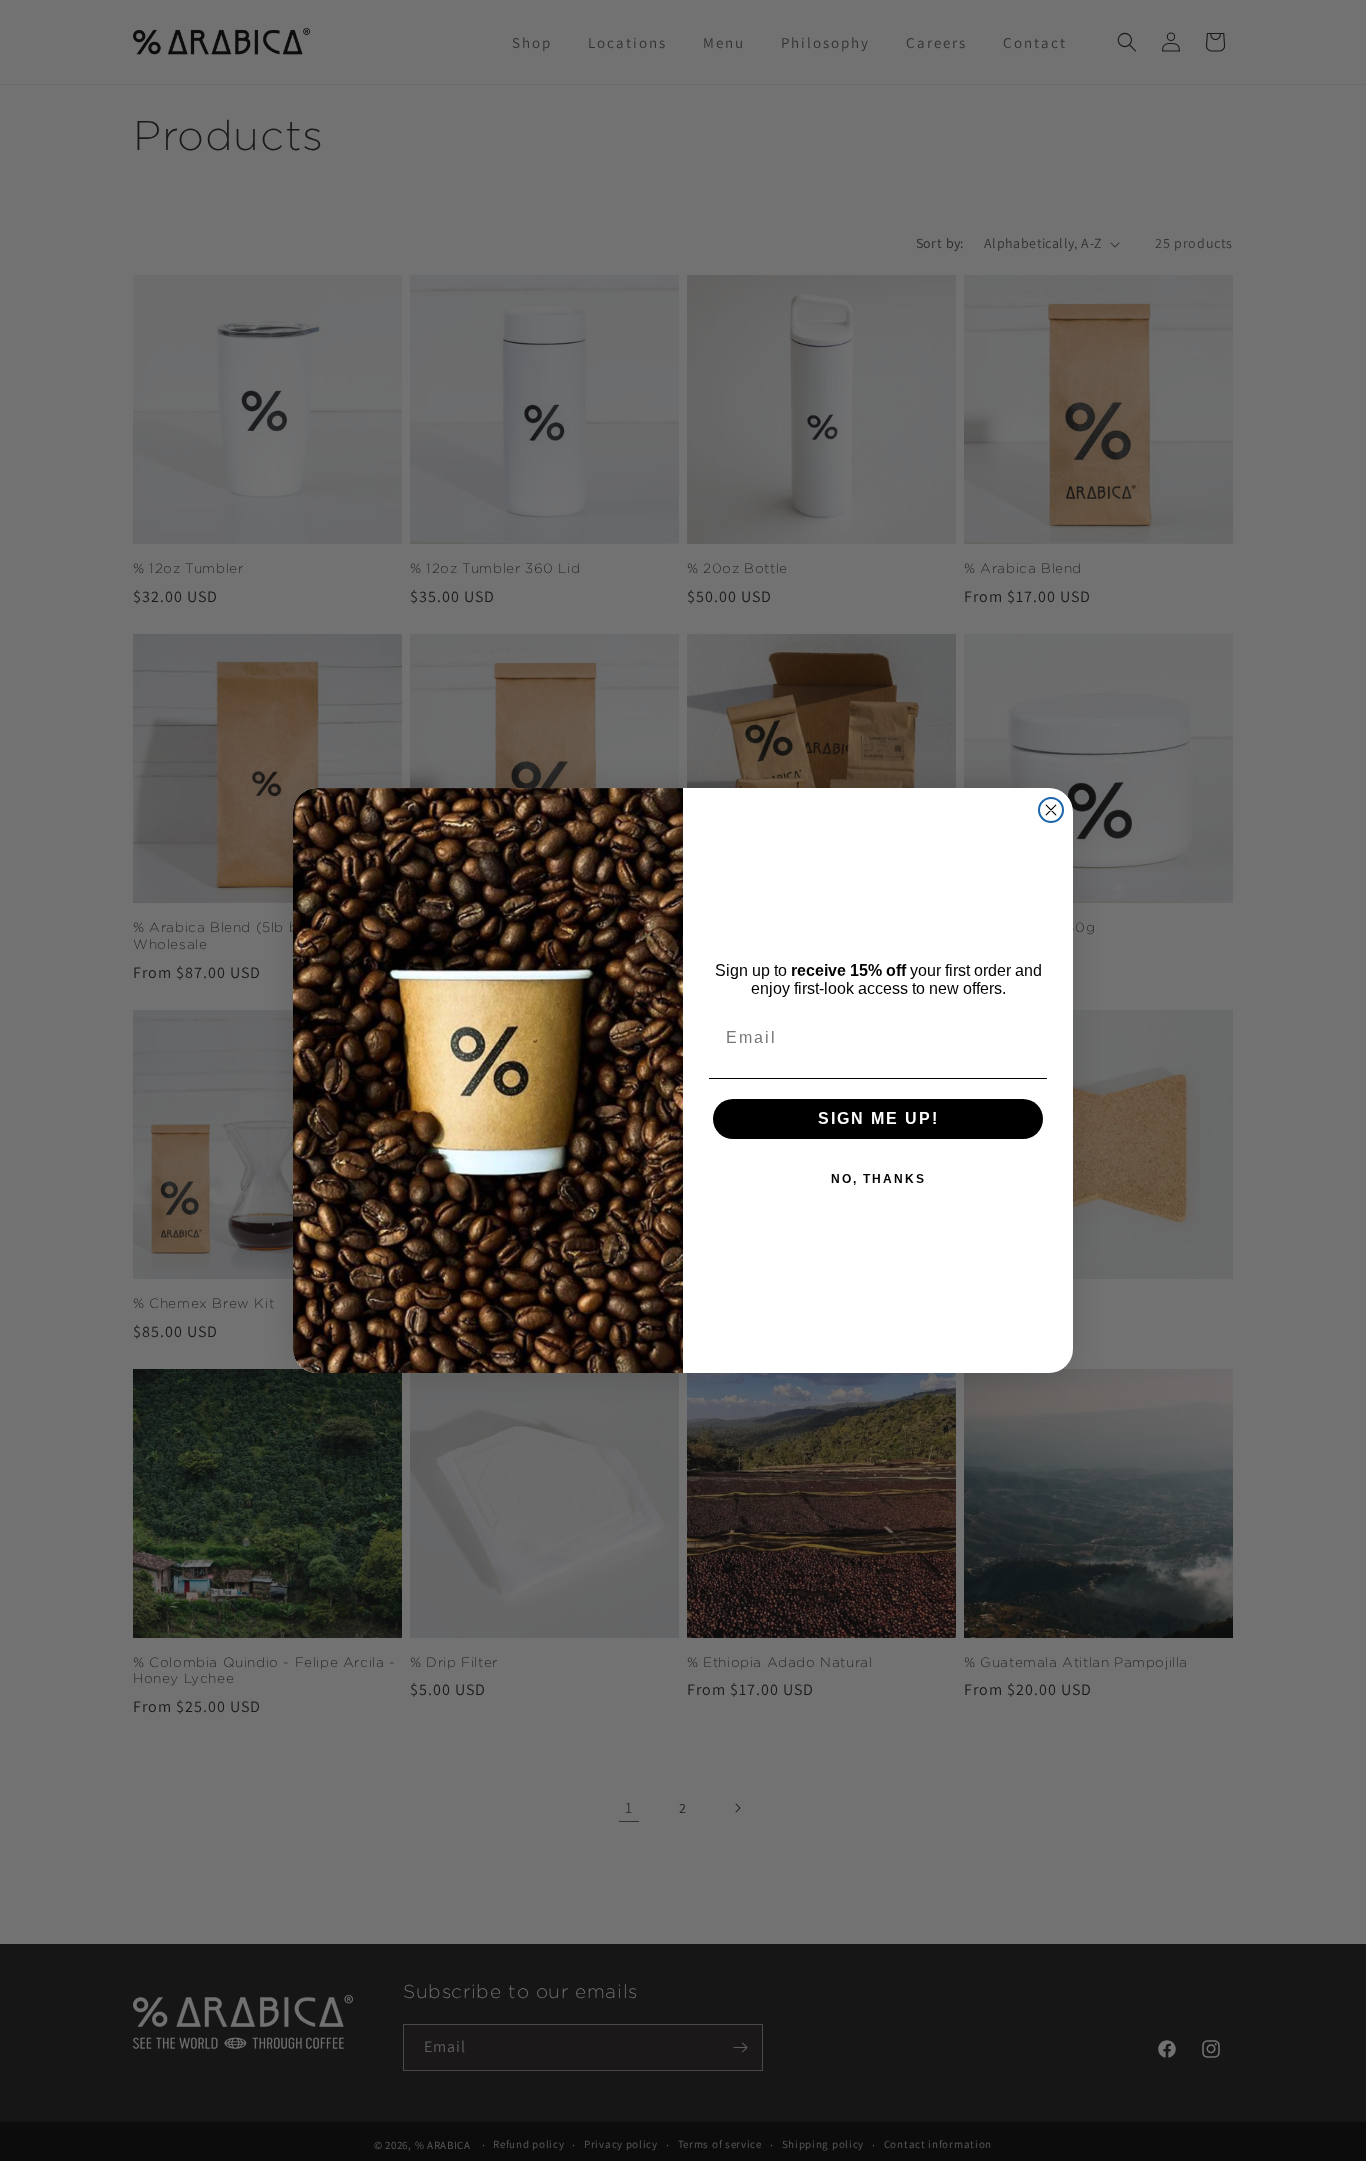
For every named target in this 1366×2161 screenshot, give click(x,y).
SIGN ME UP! (878, 1118)
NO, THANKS (878, 1179)
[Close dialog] (1051, 810)
